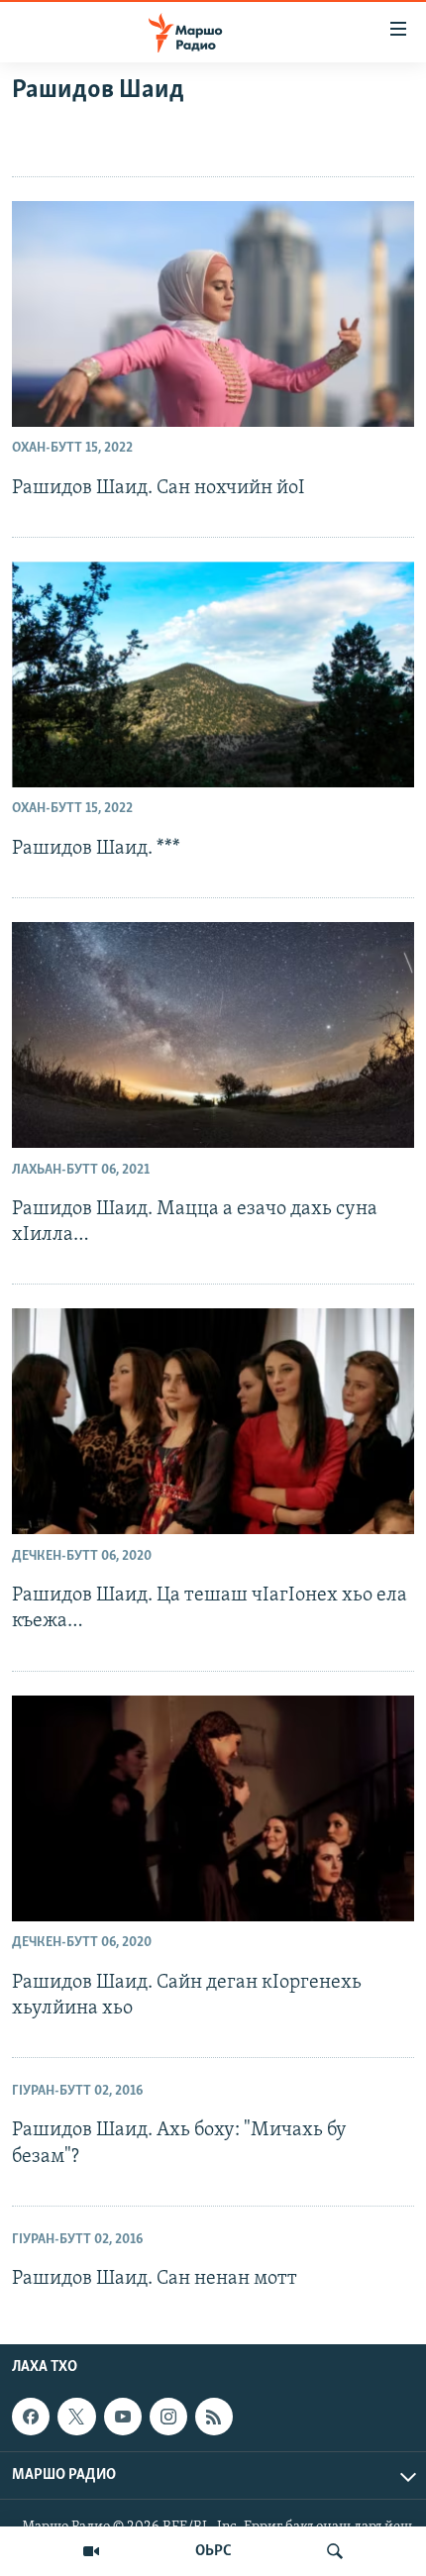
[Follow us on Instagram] (168, 2417)
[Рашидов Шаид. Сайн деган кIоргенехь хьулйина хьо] (213, 1808)
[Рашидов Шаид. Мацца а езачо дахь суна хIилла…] (213, 1035)
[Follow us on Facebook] (31, 2417)
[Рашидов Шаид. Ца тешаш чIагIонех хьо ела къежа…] (213, 1421)
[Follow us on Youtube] (123, 2417)
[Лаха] (335, 2551)
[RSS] (214, 2417)
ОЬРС (213, 2551)
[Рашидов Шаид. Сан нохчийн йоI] (213, 314)
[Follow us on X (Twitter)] (76, 2417)
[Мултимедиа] (91, 2551)
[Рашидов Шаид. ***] (213, 674)
